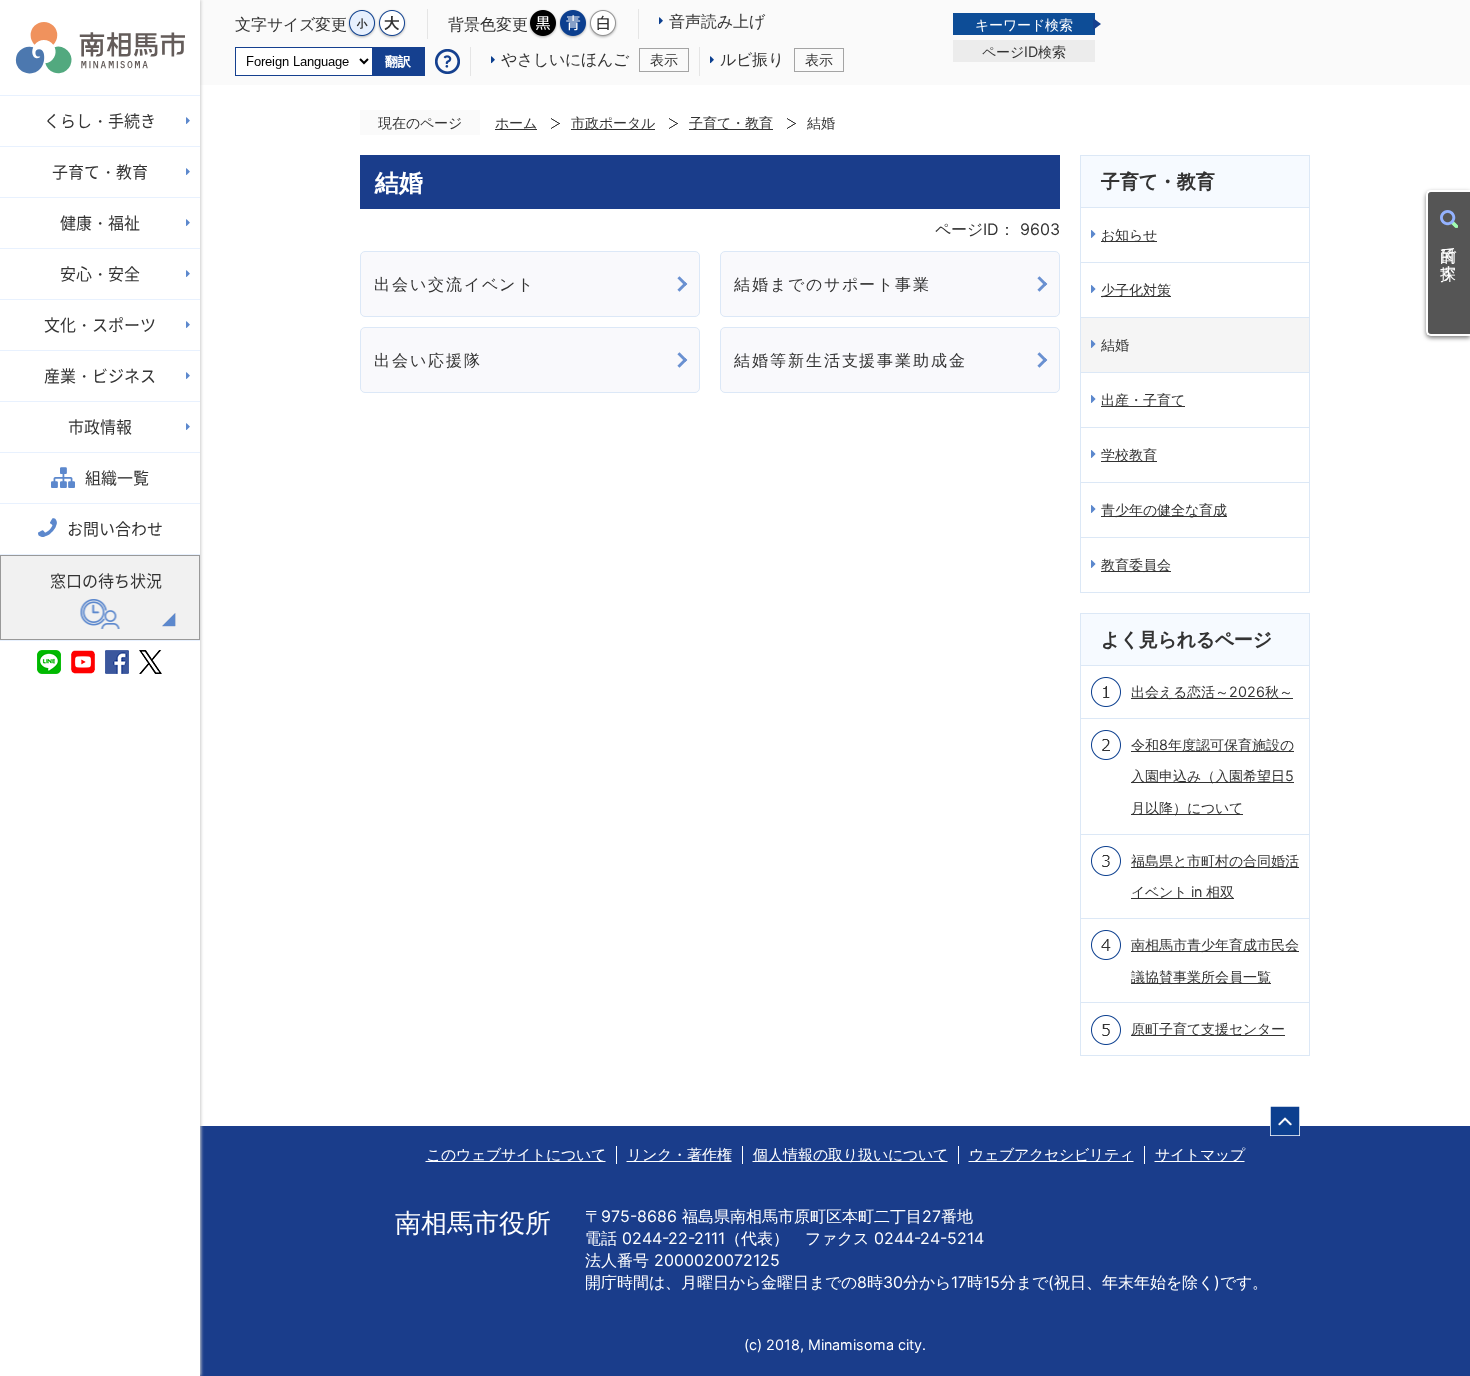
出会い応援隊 (428, 360)
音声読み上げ (717, 21)
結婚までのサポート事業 (832, 284)
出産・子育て (1143, 399)
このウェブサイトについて (516, 1154)
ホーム (516, 122)
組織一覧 (117, 478)
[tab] (1024, 24)
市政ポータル (613, 122)
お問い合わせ (115, 529)
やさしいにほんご (589, 59)
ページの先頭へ (1285, 1121)
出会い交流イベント (454, 284)
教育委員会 (1136, 564)
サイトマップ (1200, 1154)
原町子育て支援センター (1208, 1028)
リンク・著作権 (679, 1154)
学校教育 (1129, 454)
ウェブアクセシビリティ (1051, 1154)
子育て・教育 (731, 122)
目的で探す (1449, 254)
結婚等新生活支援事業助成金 (850, 360)
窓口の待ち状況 (106, 581)
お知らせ (1129, 234)
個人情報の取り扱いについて (850, 1154)
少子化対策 (1136, 289)
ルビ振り (776, 59)
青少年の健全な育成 (1164, 509)
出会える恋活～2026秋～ (1212, 691)
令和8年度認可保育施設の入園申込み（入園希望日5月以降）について (1212, 776)
